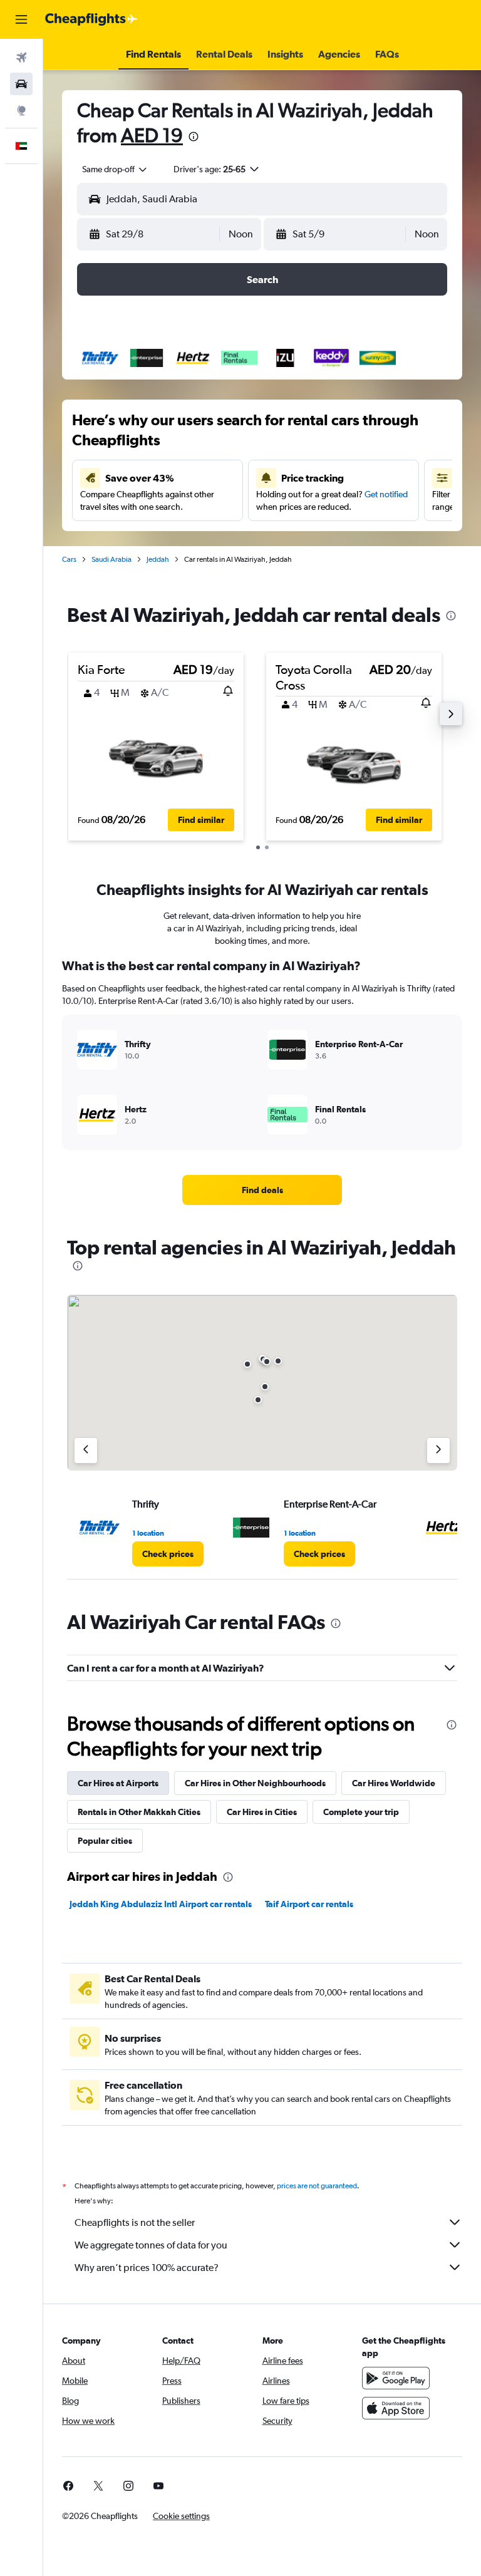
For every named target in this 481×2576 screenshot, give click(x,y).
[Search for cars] (21, 84)
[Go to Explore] (21, 110)
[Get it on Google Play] (396, 2378)
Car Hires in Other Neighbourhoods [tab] (255, 1783)
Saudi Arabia (111, 559)
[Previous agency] (86, 1451)
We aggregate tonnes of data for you (151, 2245)
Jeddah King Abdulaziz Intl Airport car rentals (161, 1904)
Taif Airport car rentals (309, 1904)
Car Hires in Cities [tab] (262, 1812)
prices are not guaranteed (317, 2186)
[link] (262, 1190)
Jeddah (158, 559)
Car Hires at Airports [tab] (118, 1783)
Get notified (386, 494)
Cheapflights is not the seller (135, 2222)
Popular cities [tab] (105, 1841)
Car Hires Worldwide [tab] (394, 1783)
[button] (21, 19)
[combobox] (115, 169)
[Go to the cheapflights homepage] (91, 19)
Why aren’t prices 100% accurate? (147, 2268)
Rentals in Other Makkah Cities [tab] (139, 1812)
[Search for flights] (21, 58)
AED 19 (152, 135)
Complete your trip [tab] (361, 1812)
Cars (69, 559)
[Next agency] (438, 1451)
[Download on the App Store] (396, 2408)
